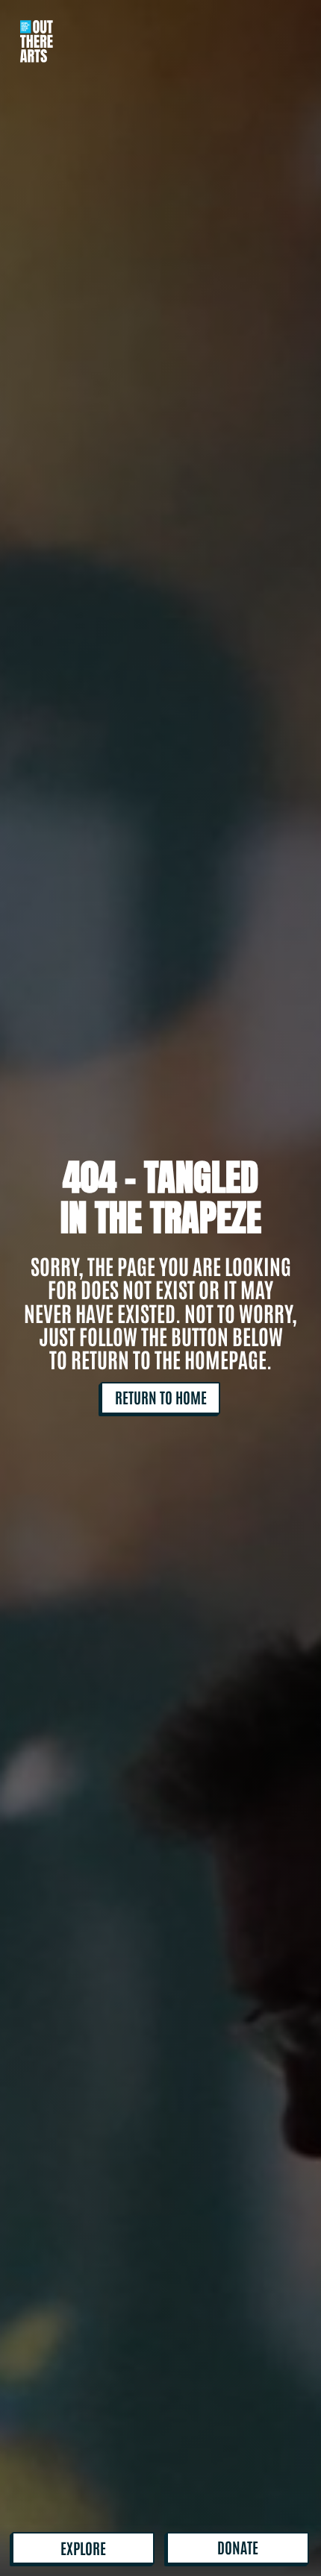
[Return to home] (37, 31)
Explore (83, 2548)
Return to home (161, 1397)
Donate (238, 2547)
